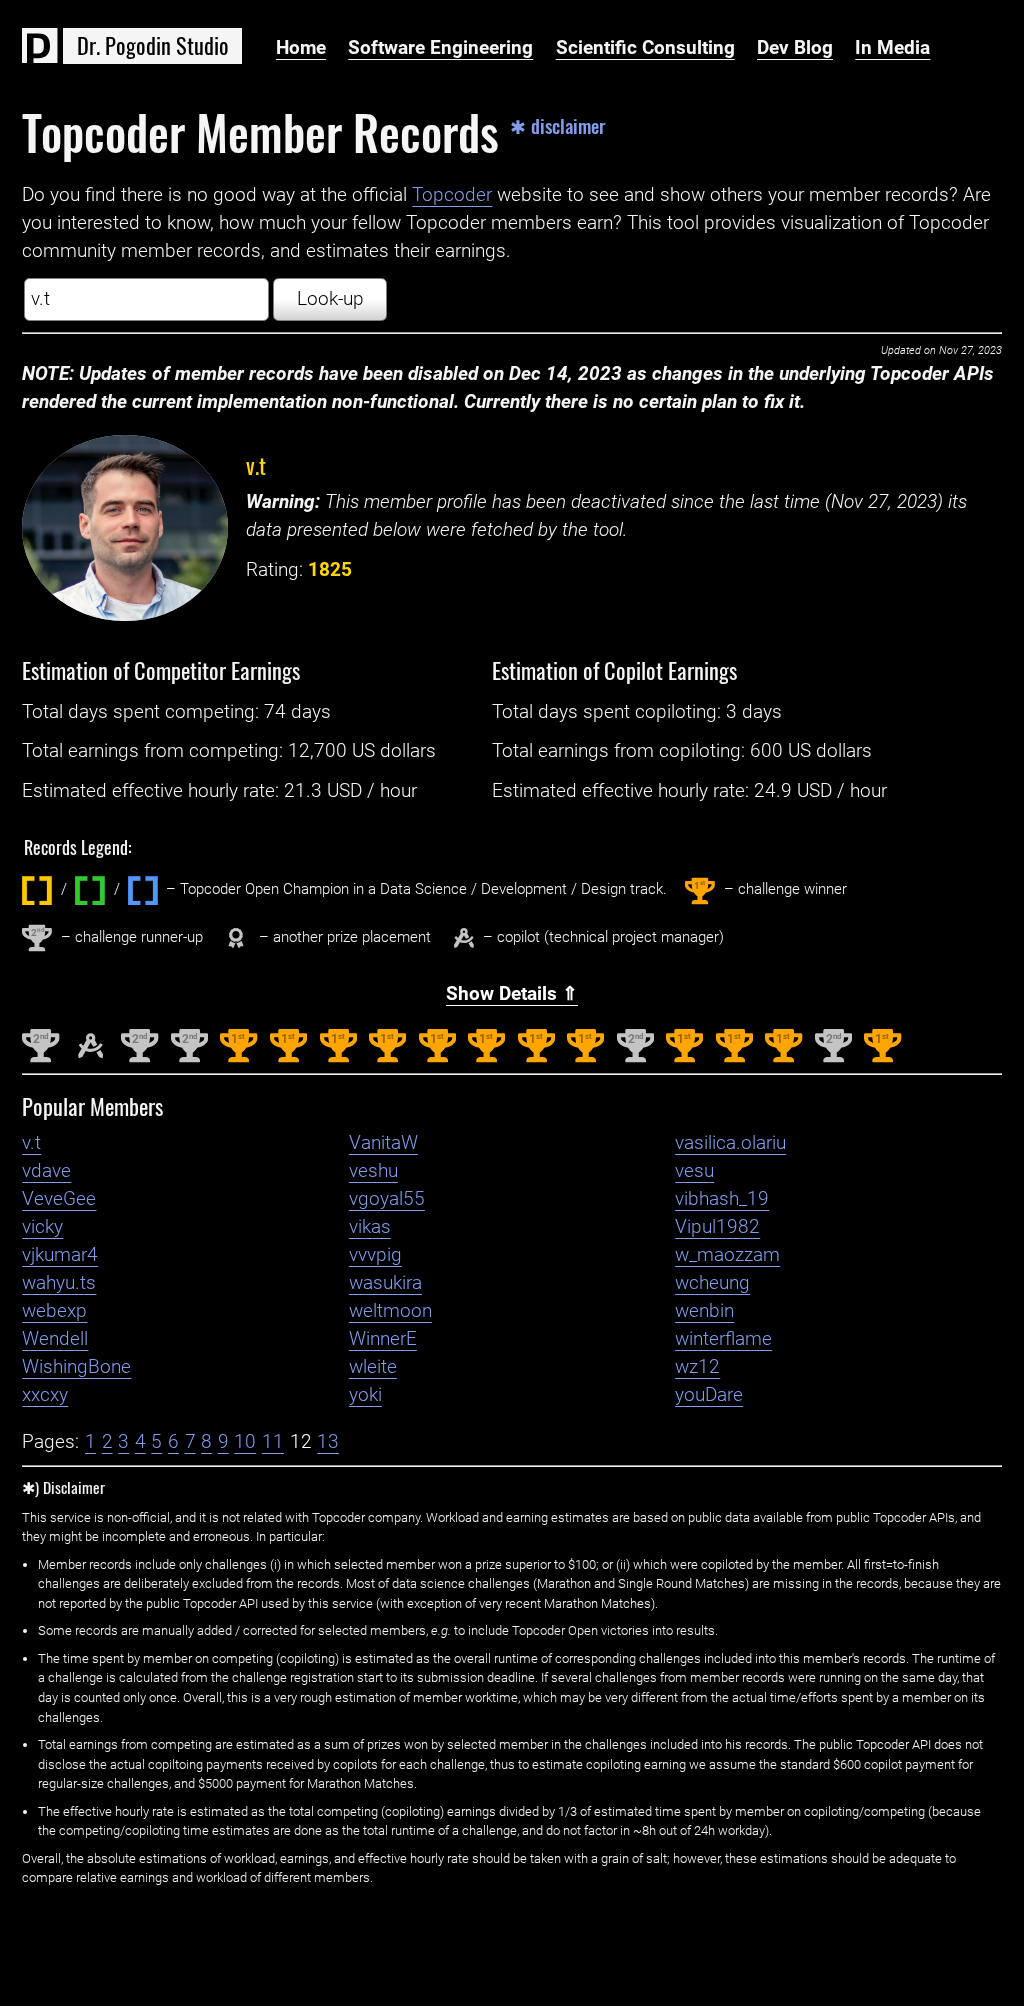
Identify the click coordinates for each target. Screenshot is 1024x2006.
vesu (694, 1171)
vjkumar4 (60, 1255)
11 (273, 1442)
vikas (370, 1227)
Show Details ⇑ (512, 994)
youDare (709, 1395)
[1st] (238, 1058)
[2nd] (40, 1058)
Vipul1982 (717, 1227)
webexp (54, 1311)
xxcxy (45, 1395)
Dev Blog (795, 48)
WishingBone (76, 1367)
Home (301, 48)
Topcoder (452, 195)
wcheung (712, 1283)
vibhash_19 (722, 1199)
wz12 (697, 1367)
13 (328, 1442)
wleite (373, 1367)
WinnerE (383, 1339)
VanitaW (383, 1143)
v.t (256, 464)
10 (245, 1442)
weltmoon (390, 1311)
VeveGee (59, 1199)
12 (301, 1442)
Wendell (55, 1339)
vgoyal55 (387, 1199)
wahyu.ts (59, 1283)
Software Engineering (440, 48)
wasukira (385, 1283)
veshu (373, 1171)
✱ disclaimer (558, 126)
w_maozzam (727, 1255)
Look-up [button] (330, 299)
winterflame (723, 1339)
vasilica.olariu (730, 1143)
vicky (42, 1227)
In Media (892, 48)
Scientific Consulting (645, 48)
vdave (46, 1171)
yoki (365, 1395)
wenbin (704, 1311)
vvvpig (375, 1255)
